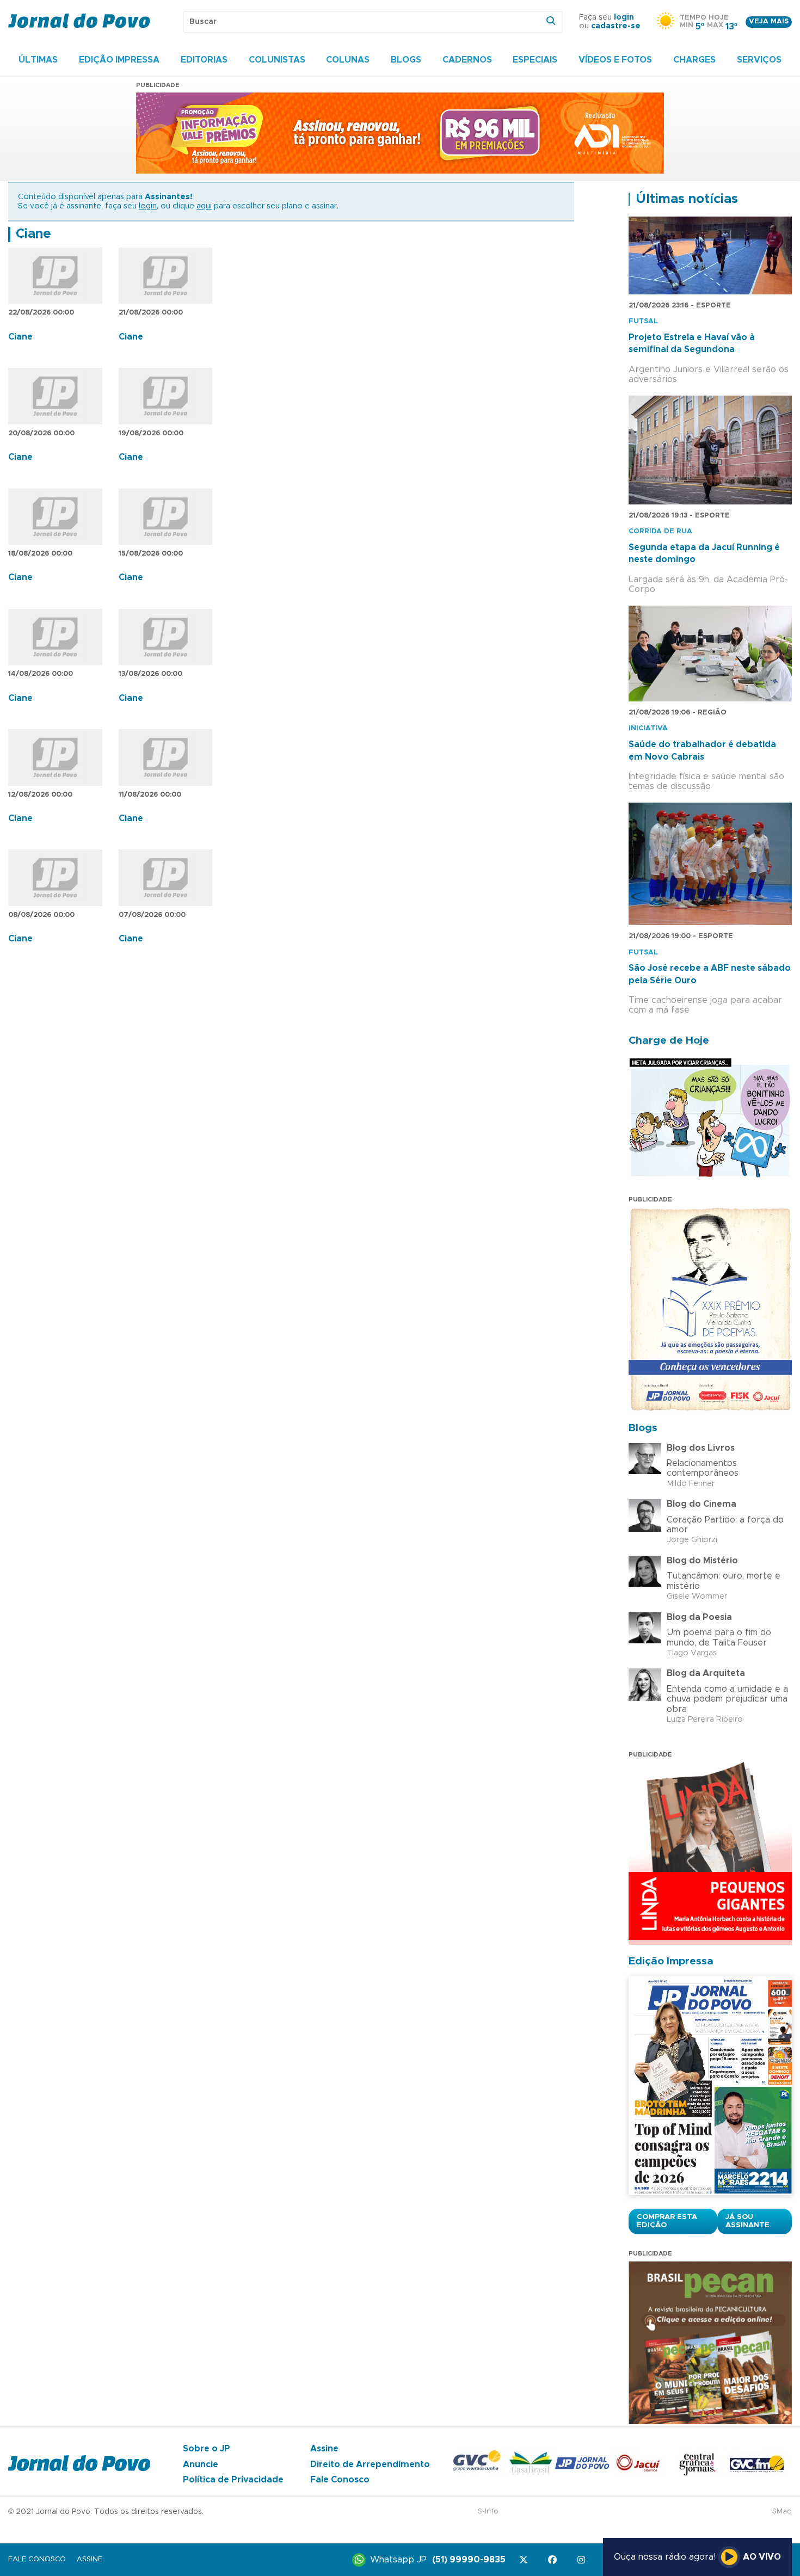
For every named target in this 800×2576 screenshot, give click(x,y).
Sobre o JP (207, 2449)
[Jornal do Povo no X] (525, 2560)
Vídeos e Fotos (615, 60)
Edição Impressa (119, 60)
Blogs (406, 60)
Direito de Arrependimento (370, 2464)
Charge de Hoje (669, 1041)
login (624, 17)
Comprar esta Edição (667, 2221)
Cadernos (467, 60)
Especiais (535, 60)
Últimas (38, 60)
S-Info (488, 2512)
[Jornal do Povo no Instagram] (583, 2560)
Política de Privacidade (233, 2480)
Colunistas (277, 60)
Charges (694, 60)
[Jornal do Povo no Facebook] (554, 2560)
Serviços (759, 60)
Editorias (204, 60)
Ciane (33, 234)
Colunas (348, 60)
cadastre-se (616, 26)
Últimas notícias (687, 199)
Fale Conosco (340, 2480)
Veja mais (769, 21)
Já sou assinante (747, 2221)
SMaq (782, 2512)
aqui (204, 206)
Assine (324, 2449)
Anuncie (201, 2464)
